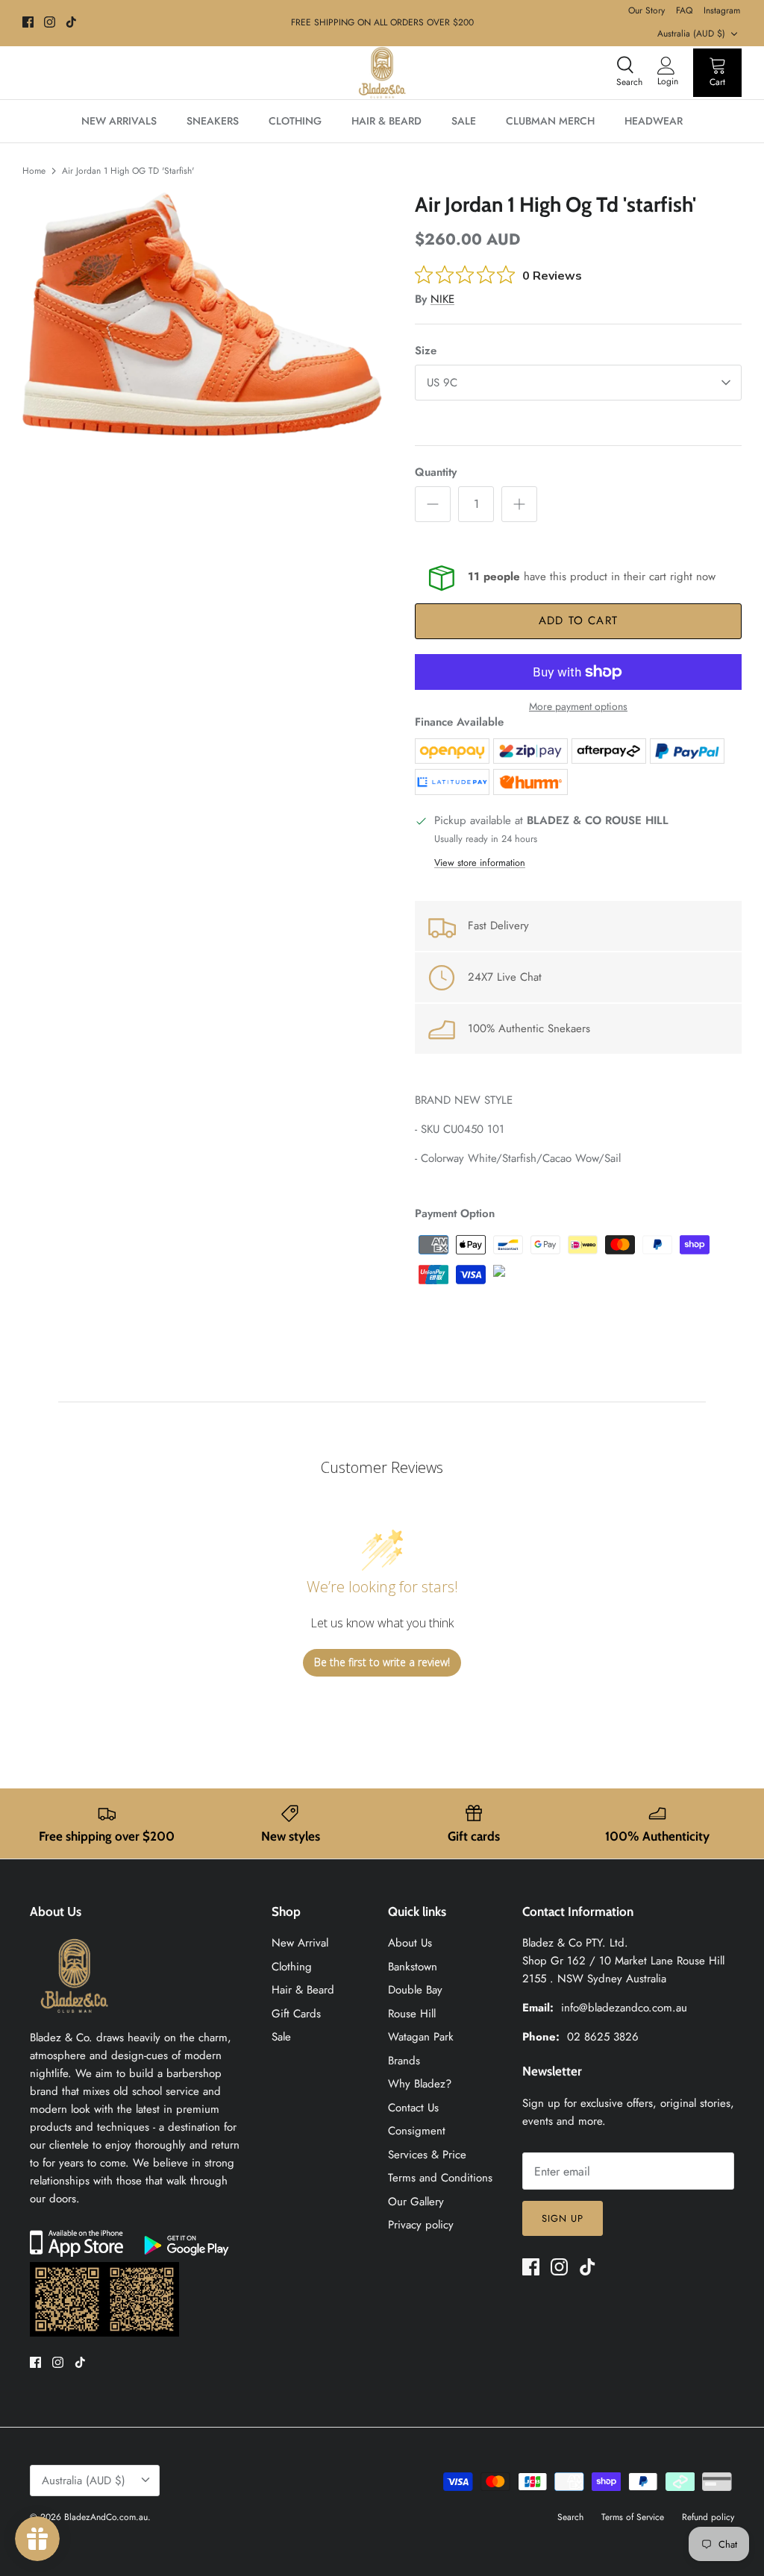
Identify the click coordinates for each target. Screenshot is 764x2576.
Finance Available (459, 722)
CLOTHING (295, 121)
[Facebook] (28, 22)
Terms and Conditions (440, 2178)
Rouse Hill (412, 2014)
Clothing (292, 1967)
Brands (404, 2061)
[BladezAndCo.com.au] (382, 73)
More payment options (578, 707)
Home (34, 171)
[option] (202, 314)
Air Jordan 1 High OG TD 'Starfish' (128, 171)
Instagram (722, 10)
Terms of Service (633, 2517)
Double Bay (415, 1990)
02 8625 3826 (603, 2037)
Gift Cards (296, 2014)
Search (570, 2517)
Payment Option (455, 1213)
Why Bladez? (420, 2084)
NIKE (442, 299)
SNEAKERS (213, 121)
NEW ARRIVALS (119, 121)
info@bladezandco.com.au (624, 2008)
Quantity (436, 472)
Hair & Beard (303, 1990)
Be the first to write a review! (382, 1662)
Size (426, 351)
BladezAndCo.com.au (106, 2517)
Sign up (563, 2218)
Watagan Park (421, 2037)
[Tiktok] (71, 22)
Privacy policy (421, 2225)
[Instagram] (50, 22)
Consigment (417, 2131)
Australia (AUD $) (691, 34)
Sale (281, 2037)
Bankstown (413, 1967)
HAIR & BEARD (386, 121)
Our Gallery (416, 2202)
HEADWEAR (654, 121)
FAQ (684, 10)
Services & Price (427, 2155)
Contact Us (413, 2108)
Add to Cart (578, 621)
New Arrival (300, 1943)
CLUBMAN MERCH (550, 121)
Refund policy (708, 2517)
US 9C (442, 383)
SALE (464, 121)
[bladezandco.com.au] (75, 2020)
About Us (410, 1943)
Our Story (646, 10)
